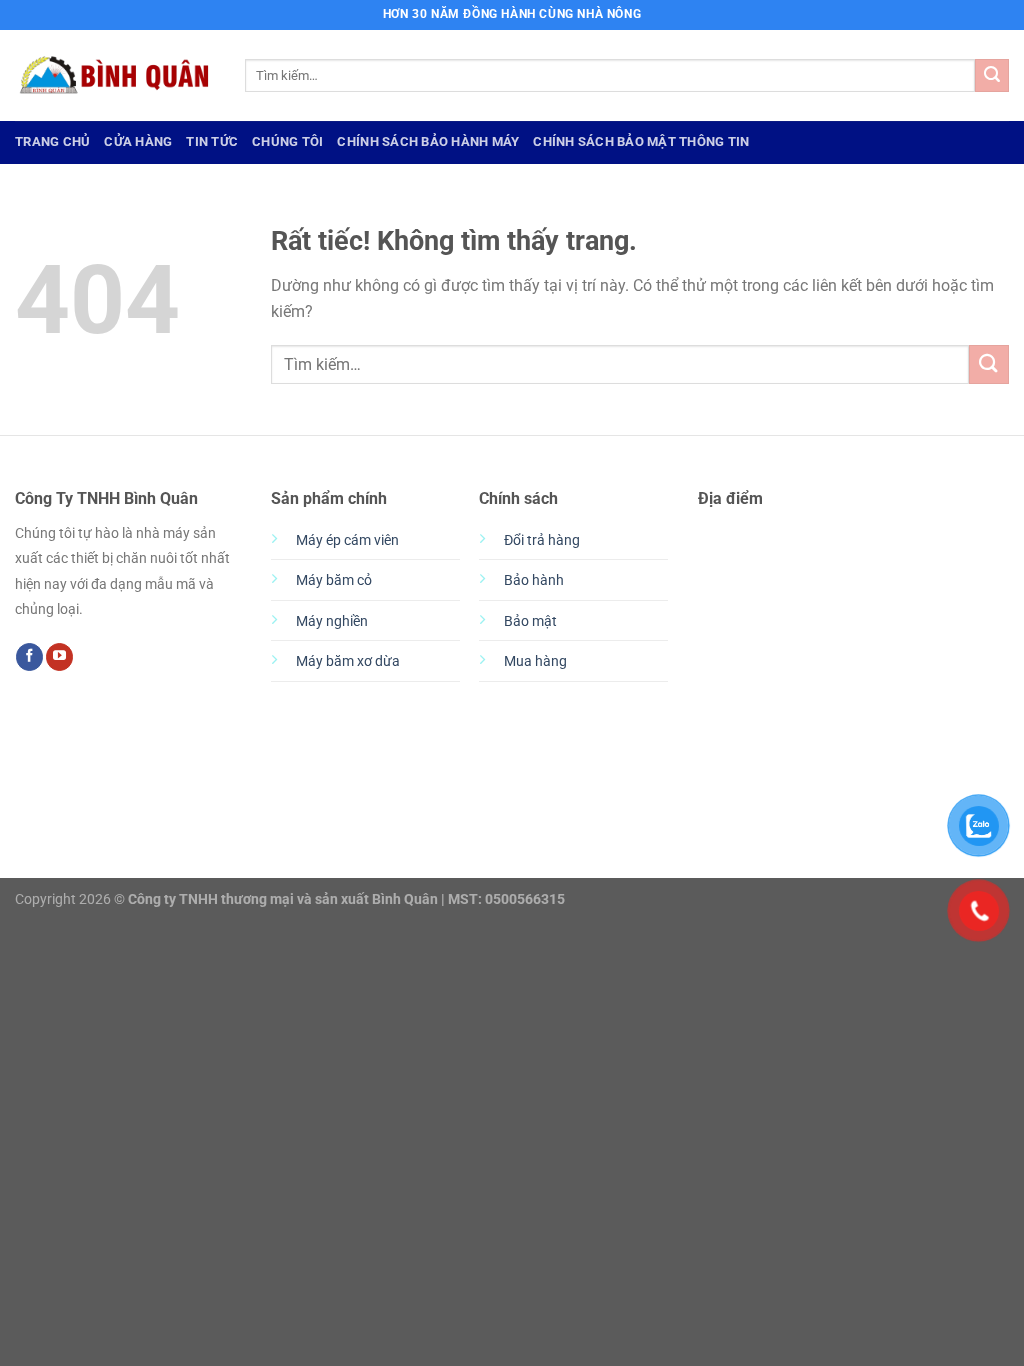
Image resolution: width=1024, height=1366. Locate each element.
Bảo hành (534, 580)
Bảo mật (530, 621)
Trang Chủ (52, 141)
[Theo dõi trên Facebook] (29, 657)
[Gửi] (992, 76)
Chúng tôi (287, 141)
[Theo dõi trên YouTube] (59, 657)
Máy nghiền (332, 621)
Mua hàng (535, 661)
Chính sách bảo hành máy (428, 141)
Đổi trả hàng (542, 540)
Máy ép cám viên (347, 540)
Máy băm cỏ (334, 580)
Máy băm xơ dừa (348, 661)
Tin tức (212, 141)
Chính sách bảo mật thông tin (641, 141)
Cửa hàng (138, 141)
